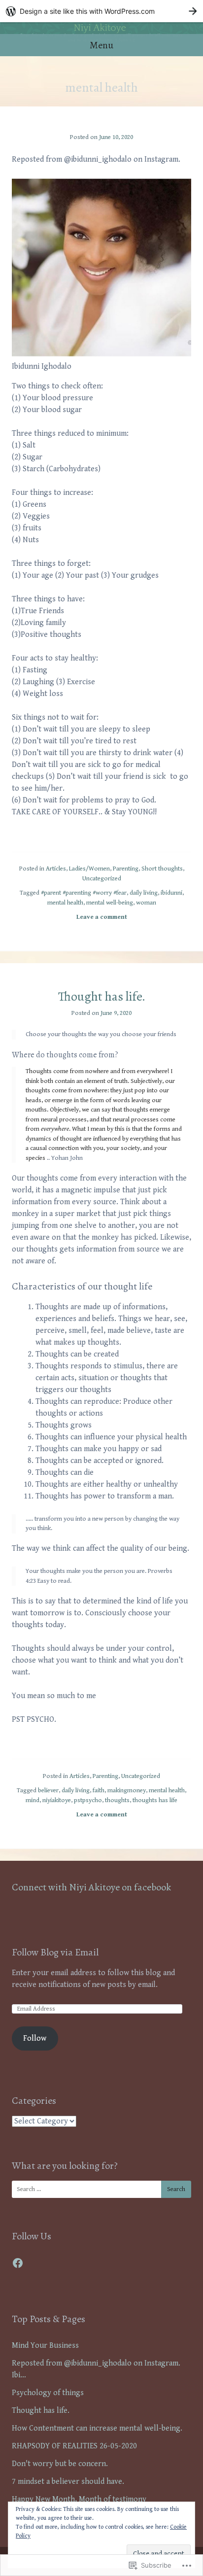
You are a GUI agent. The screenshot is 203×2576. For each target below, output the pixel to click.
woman (146, 903)
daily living (144, 893)
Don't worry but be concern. (60, 2464)
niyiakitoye (57, 1800)
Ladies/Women (89, 869)
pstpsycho (88, 1800)
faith (99, 1791)
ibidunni (171, 893)
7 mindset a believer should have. (68, 2482)
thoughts (117, 1800)
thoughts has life (155, 1800)
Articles (56, 869)
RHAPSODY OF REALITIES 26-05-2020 (74, 2446)
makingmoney (127, 1791)
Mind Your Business (45, 2346)
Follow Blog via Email (55, 1952)
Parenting (126, 869)
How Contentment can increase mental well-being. (97, 2428)
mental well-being (110, 903)
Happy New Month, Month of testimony (79, 2499)
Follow (35, 2038)
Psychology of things (48, 2393)
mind (33, 1800)
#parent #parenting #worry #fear (84, 893)
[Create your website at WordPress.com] (101, 11)
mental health (65, 903)
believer (48, 1791)
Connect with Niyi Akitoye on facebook (91, 1887)
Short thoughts (162, 869)
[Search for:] (101, 2189)
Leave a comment (102, 917)
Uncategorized (102, 879)
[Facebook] (18, 2263)
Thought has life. (102, 996)
